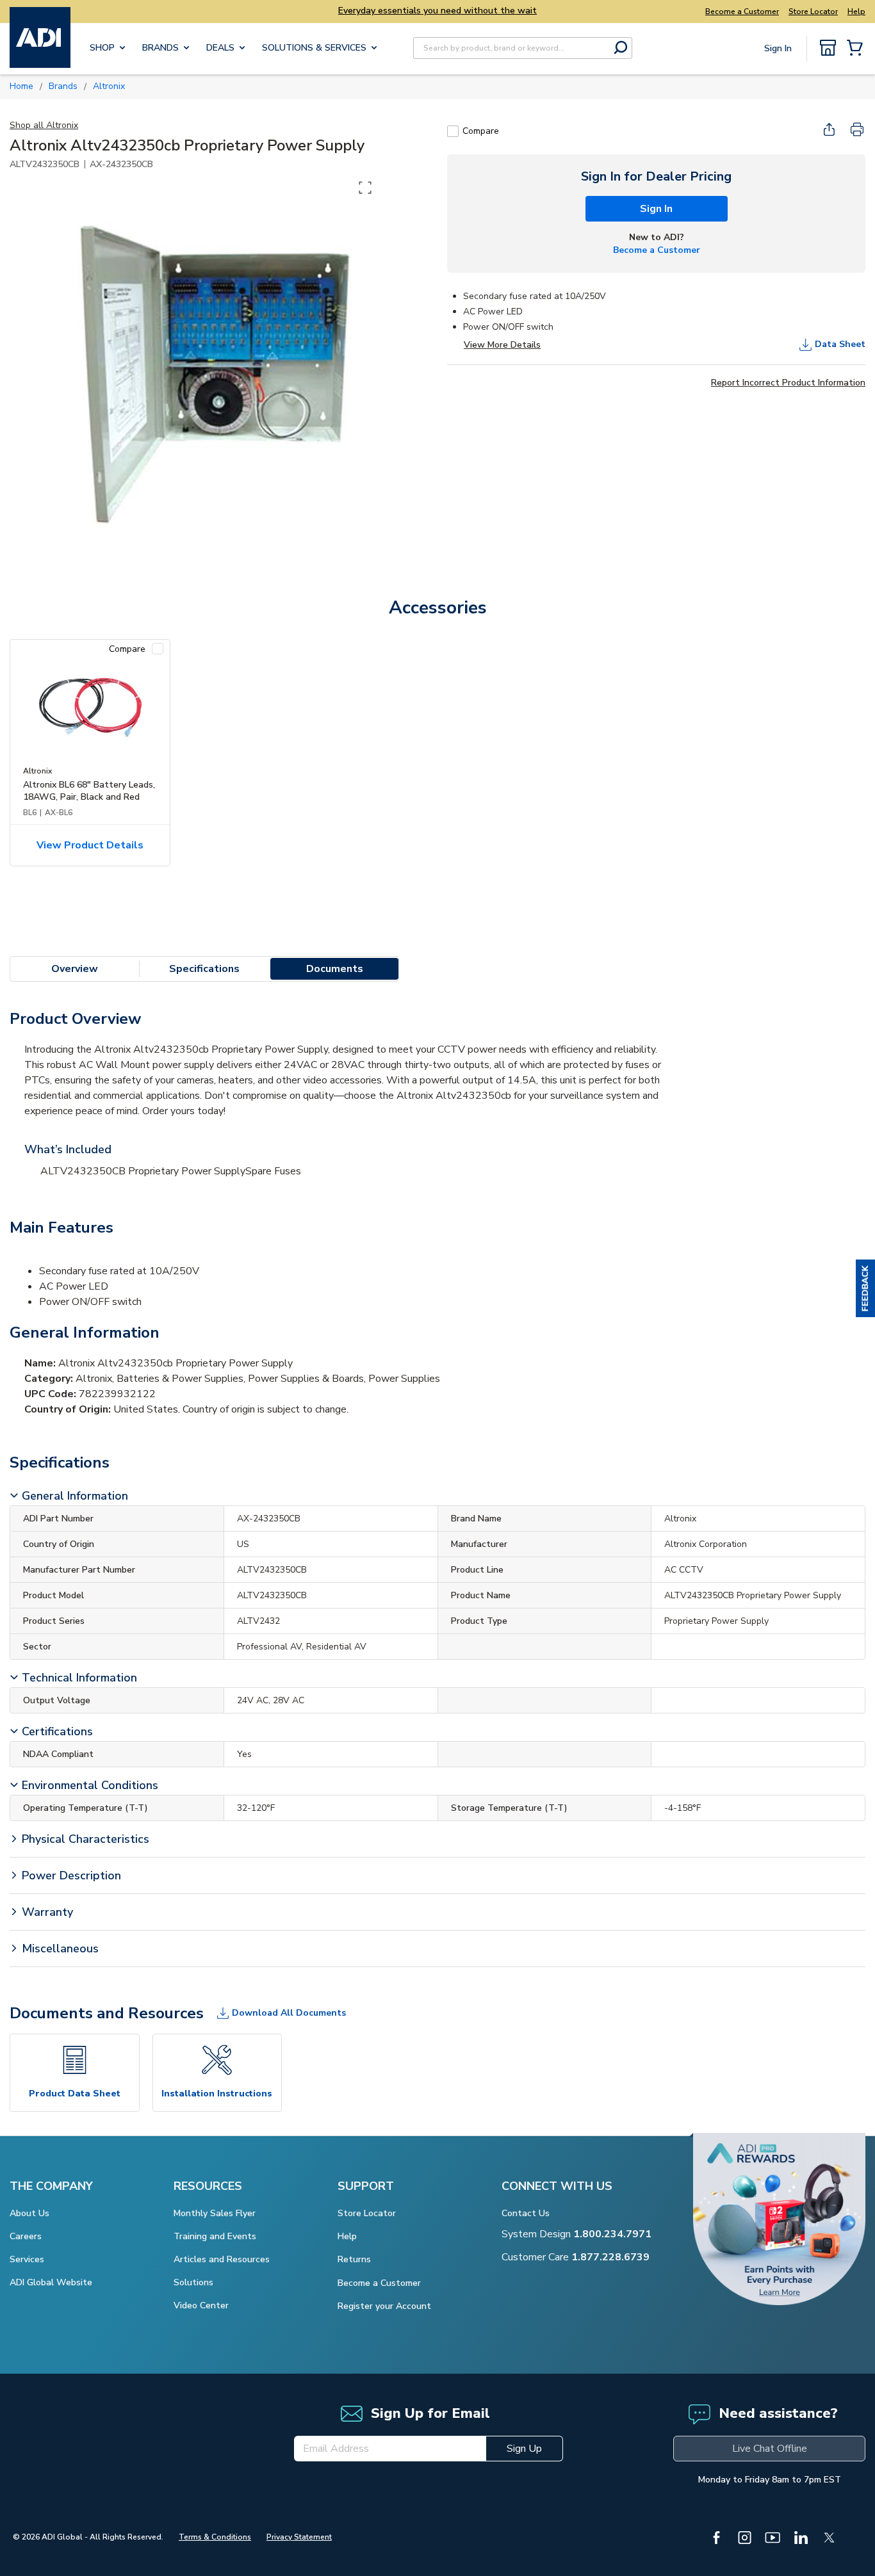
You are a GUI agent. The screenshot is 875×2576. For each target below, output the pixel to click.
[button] (865, 1288)
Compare (481, 131)
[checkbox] (453, 131)
